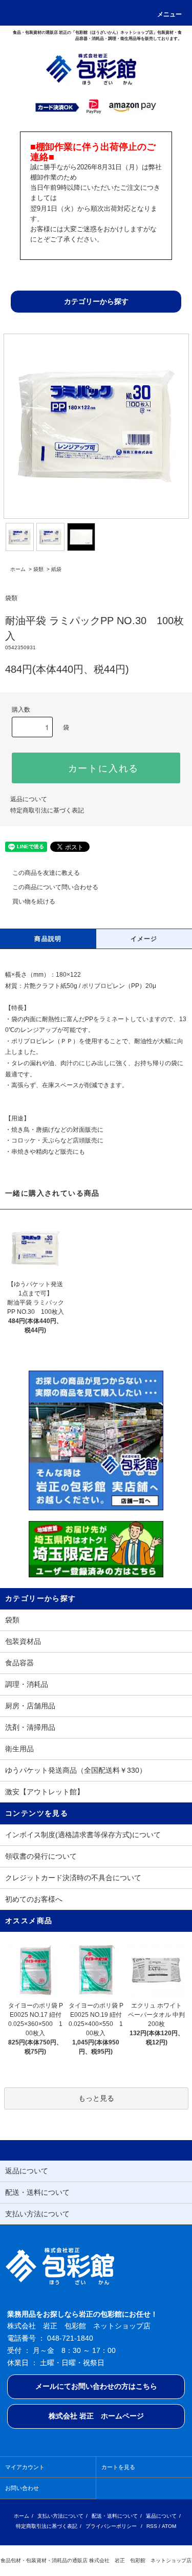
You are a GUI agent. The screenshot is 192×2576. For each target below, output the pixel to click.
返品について (29, 799)
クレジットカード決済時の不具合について (73, 1878)
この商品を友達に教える (46, 873)
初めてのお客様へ (34, 1899)
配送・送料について (115, 2516)
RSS (152, 2526)
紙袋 (56, 569)
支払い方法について (60, 2516)
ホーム (18, 569)
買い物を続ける (34, 901)
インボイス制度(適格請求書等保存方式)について (83, 1835)
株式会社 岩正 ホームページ (96, 2416)
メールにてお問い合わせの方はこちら (96, 2386)
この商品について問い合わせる (55, 887)
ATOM (169, 2526)
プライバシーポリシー (111, 2526)
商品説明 (48, 939)
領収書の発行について (41, 1856)
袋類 (38, 569)
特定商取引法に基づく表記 (47, 810)
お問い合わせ (22, 2488)
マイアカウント (25, 2467)
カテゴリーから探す (96, 301)
